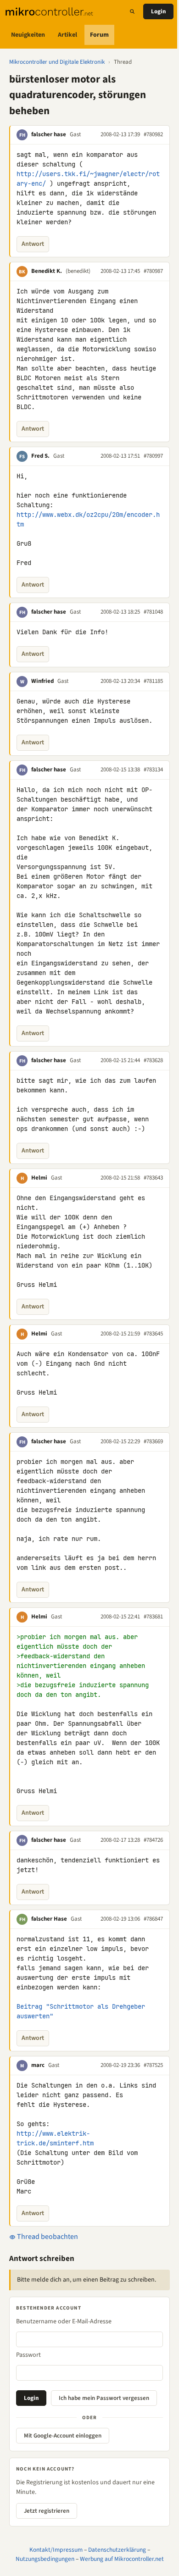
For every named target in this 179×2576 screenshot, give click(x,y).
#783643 (153, 1178)
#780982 (153, 134)
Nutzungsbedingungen (45, 2559)
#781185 (153, 681)
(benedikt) (78, 271)
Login (158, 11)
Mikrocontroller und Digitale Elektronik (57, 62)
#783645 (153, 1334)
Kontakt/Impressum (56, 2550)
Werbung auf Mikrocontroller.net (122, 2559)
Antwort (33, 244)
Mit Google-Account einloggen (63, 2436)
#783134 (153, 770)
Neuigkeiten (28, 35)
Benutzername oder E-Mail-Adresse (64, 2321)
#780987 (153, 271)
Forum (99, 35)
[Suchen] (132, 11)
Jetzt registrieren (47, 2511)
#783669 (153, 1441)
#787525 (153, 2065)
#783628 (153, 1060)
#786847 (153, 1919)
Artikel (67, 35)
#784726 (153, 1840)
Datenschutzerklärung (117, 2550)
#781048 (153, 612)
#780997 (153, 456)
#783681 (153, 1617)
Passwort (28, 2355)
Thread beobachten (47, 2237)
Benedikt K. (47, 271)
